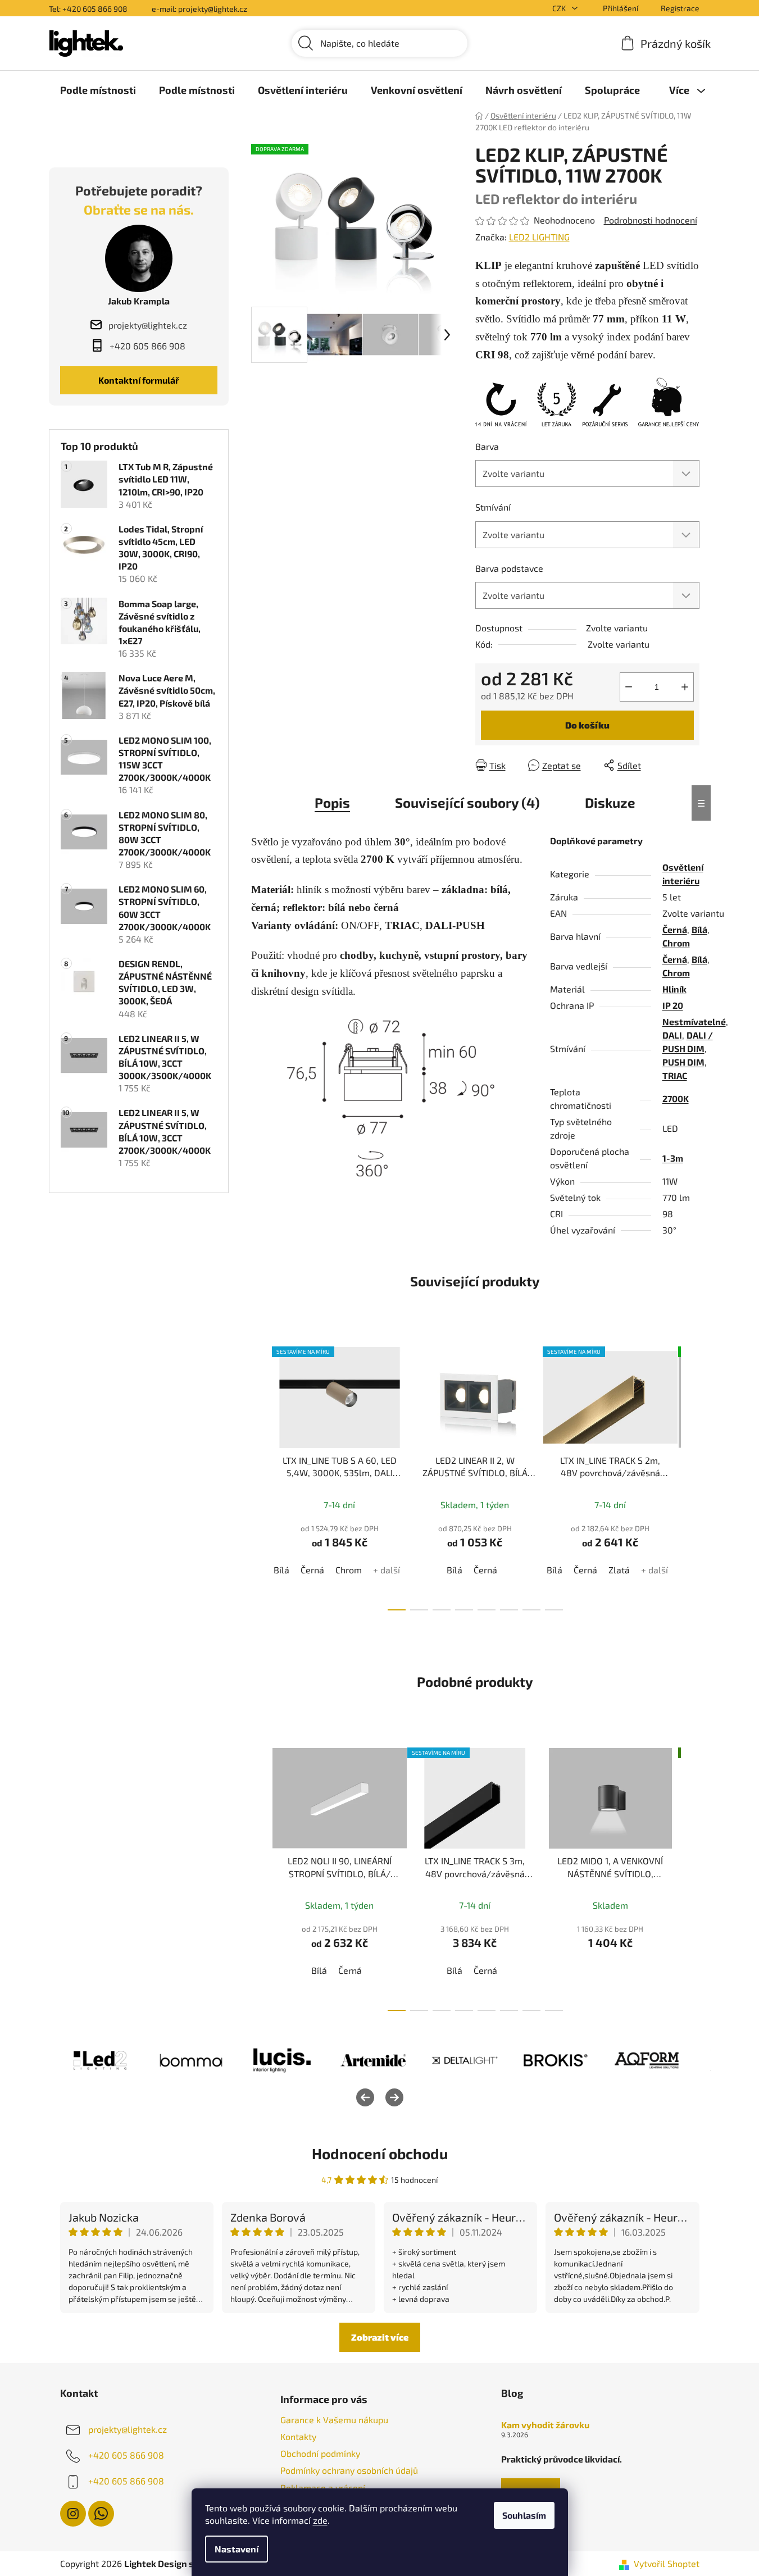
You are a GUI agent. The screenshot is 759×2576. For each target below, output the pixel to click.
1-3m (673, 1158)
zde (320, 2520)
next (690, 1476)
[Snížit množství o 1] (629, 687)
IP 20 (673, 1005)
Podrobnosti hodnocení (651, 220)
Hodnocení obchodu (380, 2153)
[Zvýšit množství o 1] (685, 687)
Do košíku (587, 725)
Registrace (680, 8)
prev (260, 1476)
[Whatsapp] (101, 2514)
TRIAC (675, 1075)
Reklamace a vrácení (323, 2488)
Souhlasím (524, 2515)
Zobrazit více (380, 2337)
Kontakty (298, 2436)
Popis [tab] (332, 802)
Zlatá (619, 1570)
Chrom (676, 943)
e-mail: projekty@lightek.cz (199, 9)
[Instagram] (73, 2514)
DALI (672, 1035)
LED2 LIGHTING (539, 237)
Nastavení (237, 2549)
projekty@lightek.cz (128, 2429)
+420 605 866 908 (126, 2455)
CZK (560, 8)
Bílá (699, 929)
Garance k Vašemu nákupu (334, 2420)
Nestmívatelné (694, 1021)
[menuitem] (98, 90)
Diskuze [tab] (610, 802)
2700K (676, 1098)
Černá (675, 929)
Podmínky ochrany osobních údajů (349, 2470)
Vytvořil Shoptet (667, 2563)
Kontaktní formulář (139, 380)
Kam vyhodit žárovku (545, 2425)
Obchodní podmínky (320, 2453)
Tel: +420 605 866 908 (88, 9)
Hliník (674, 989)
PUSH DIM (683, 1062)
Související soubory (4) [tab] (467, 802)
